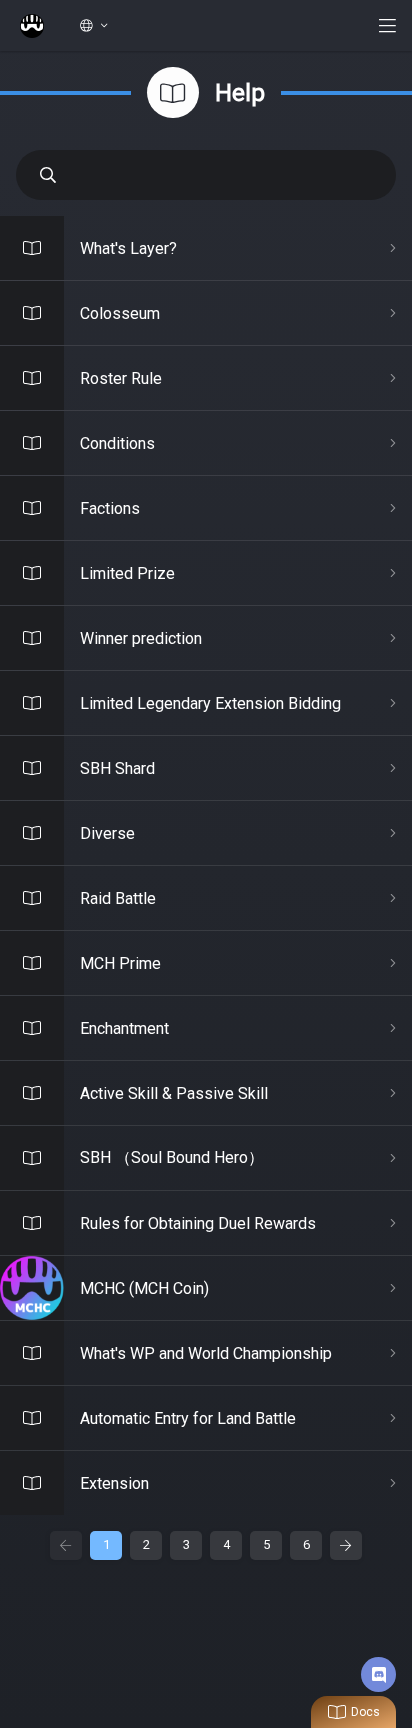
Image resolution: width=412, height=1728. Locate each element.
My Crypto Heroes (32, 26)
